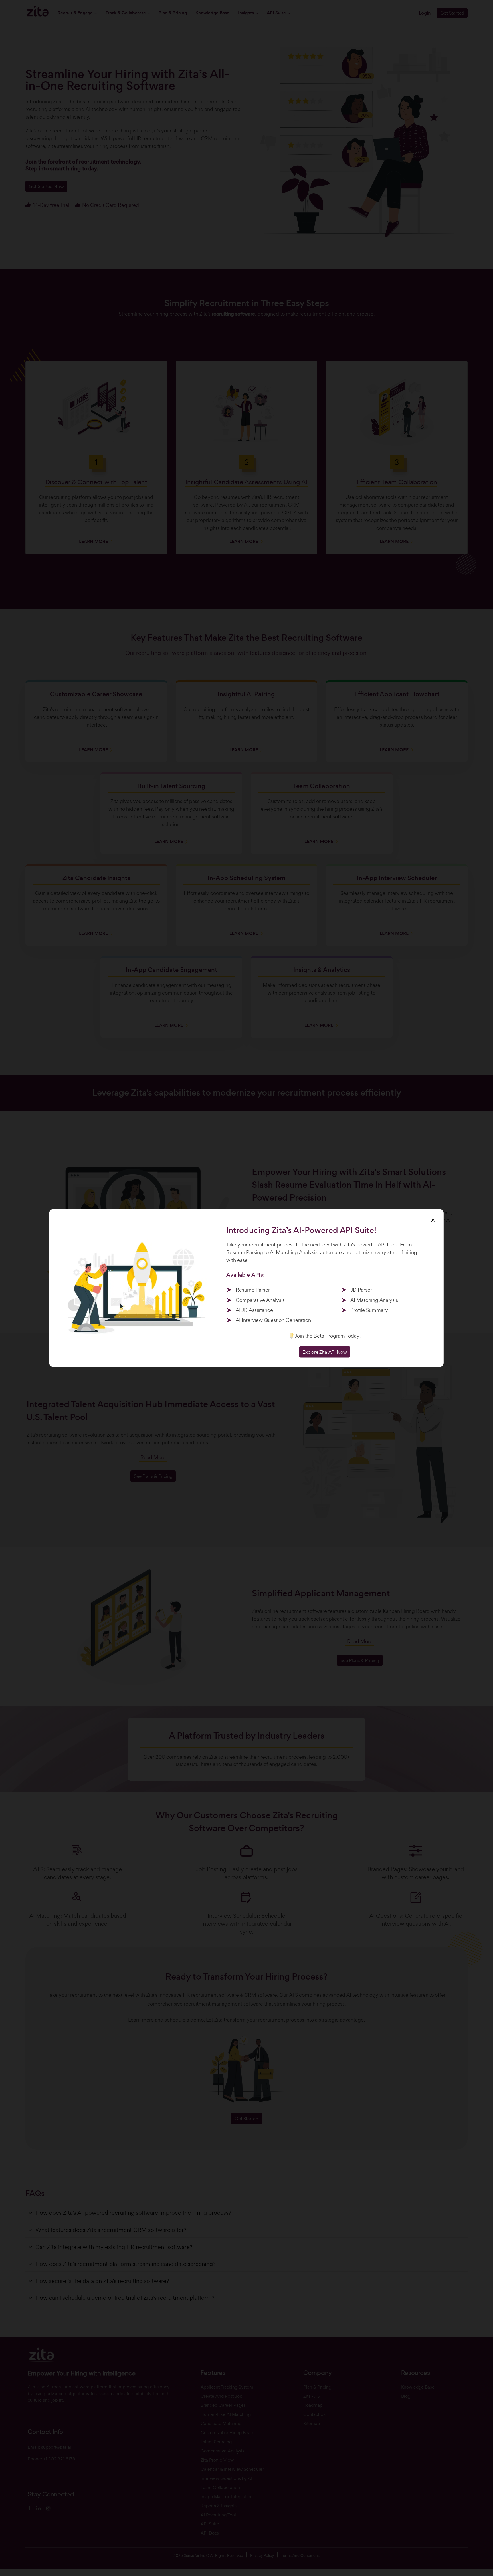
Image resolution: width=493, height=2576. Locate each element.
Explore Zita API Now (325, 1352)
